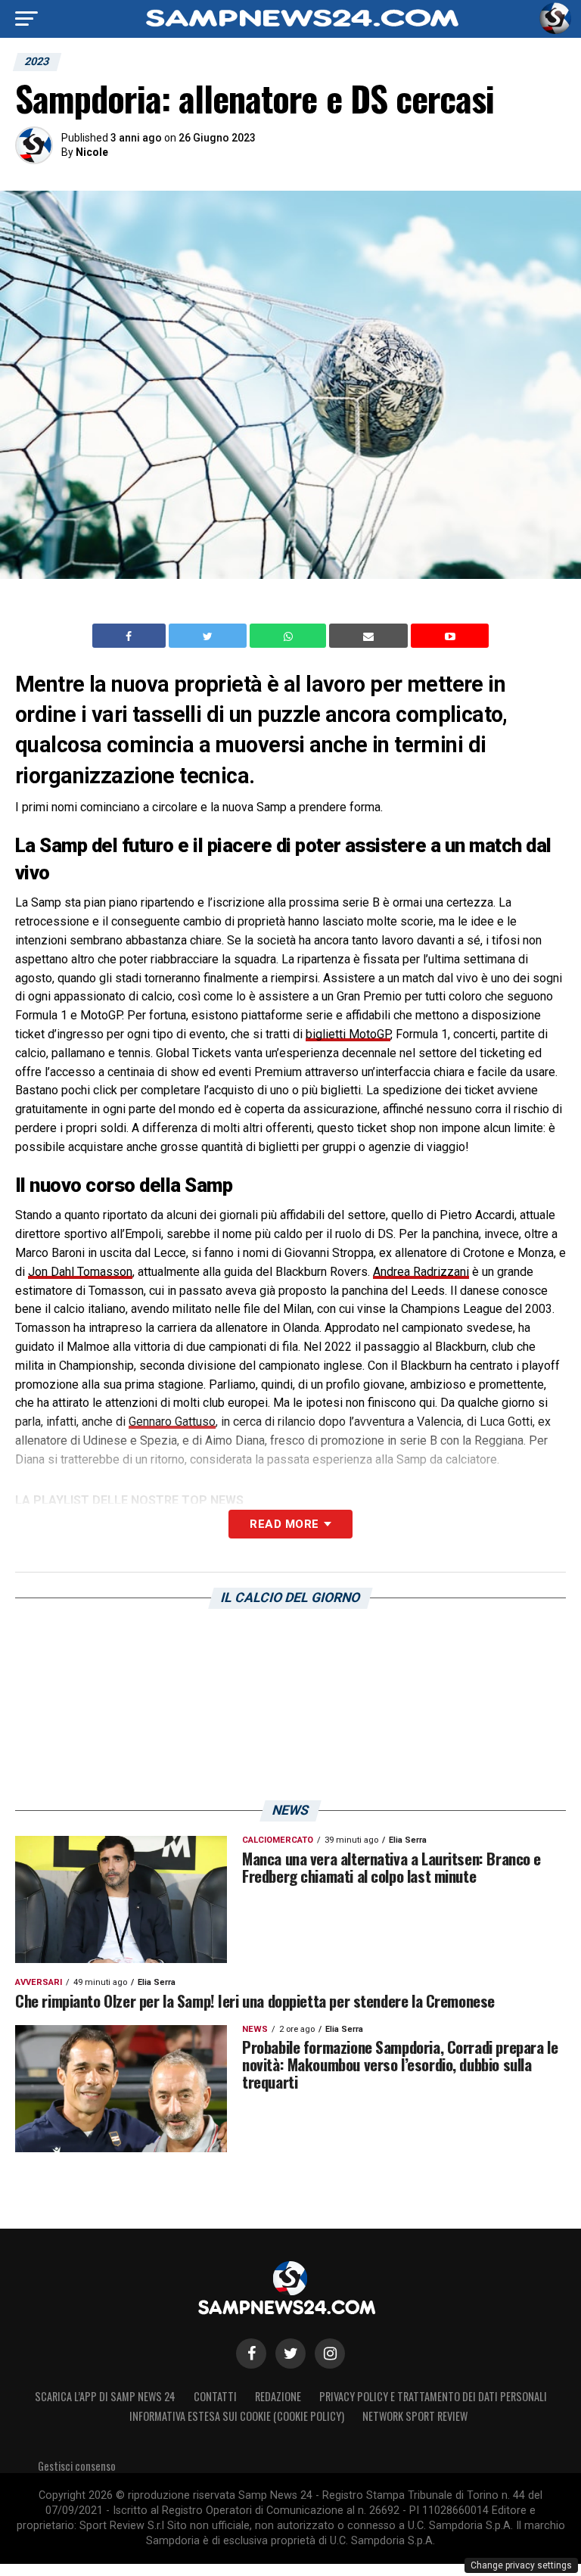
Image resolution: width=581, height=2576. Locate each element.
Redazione (278, 2396)
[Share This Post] (290, 636)
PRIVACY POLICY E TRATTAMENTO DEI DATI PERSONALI (433, 2396)
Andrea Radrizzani (421, 1272)
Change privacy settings (521, 2565)
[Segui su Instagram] (330, 2354)
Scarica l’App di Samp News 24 (105, 2396)
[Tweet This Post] (209, 636)
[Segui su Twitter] (290, 2354)
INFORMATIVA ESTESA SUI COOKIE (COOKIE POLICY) (237, 2416)
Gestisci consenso (77, 2466)
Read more (284, 1524)
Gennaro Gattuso (172, 1422)
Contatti (215, 2396)
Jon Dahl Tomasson (80, 1272)
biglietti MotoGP (348, 1034)
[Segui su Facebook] (251, 2354)
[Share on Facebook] (131, 636)
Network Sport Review (415, 2416)
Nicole (92, 152)
